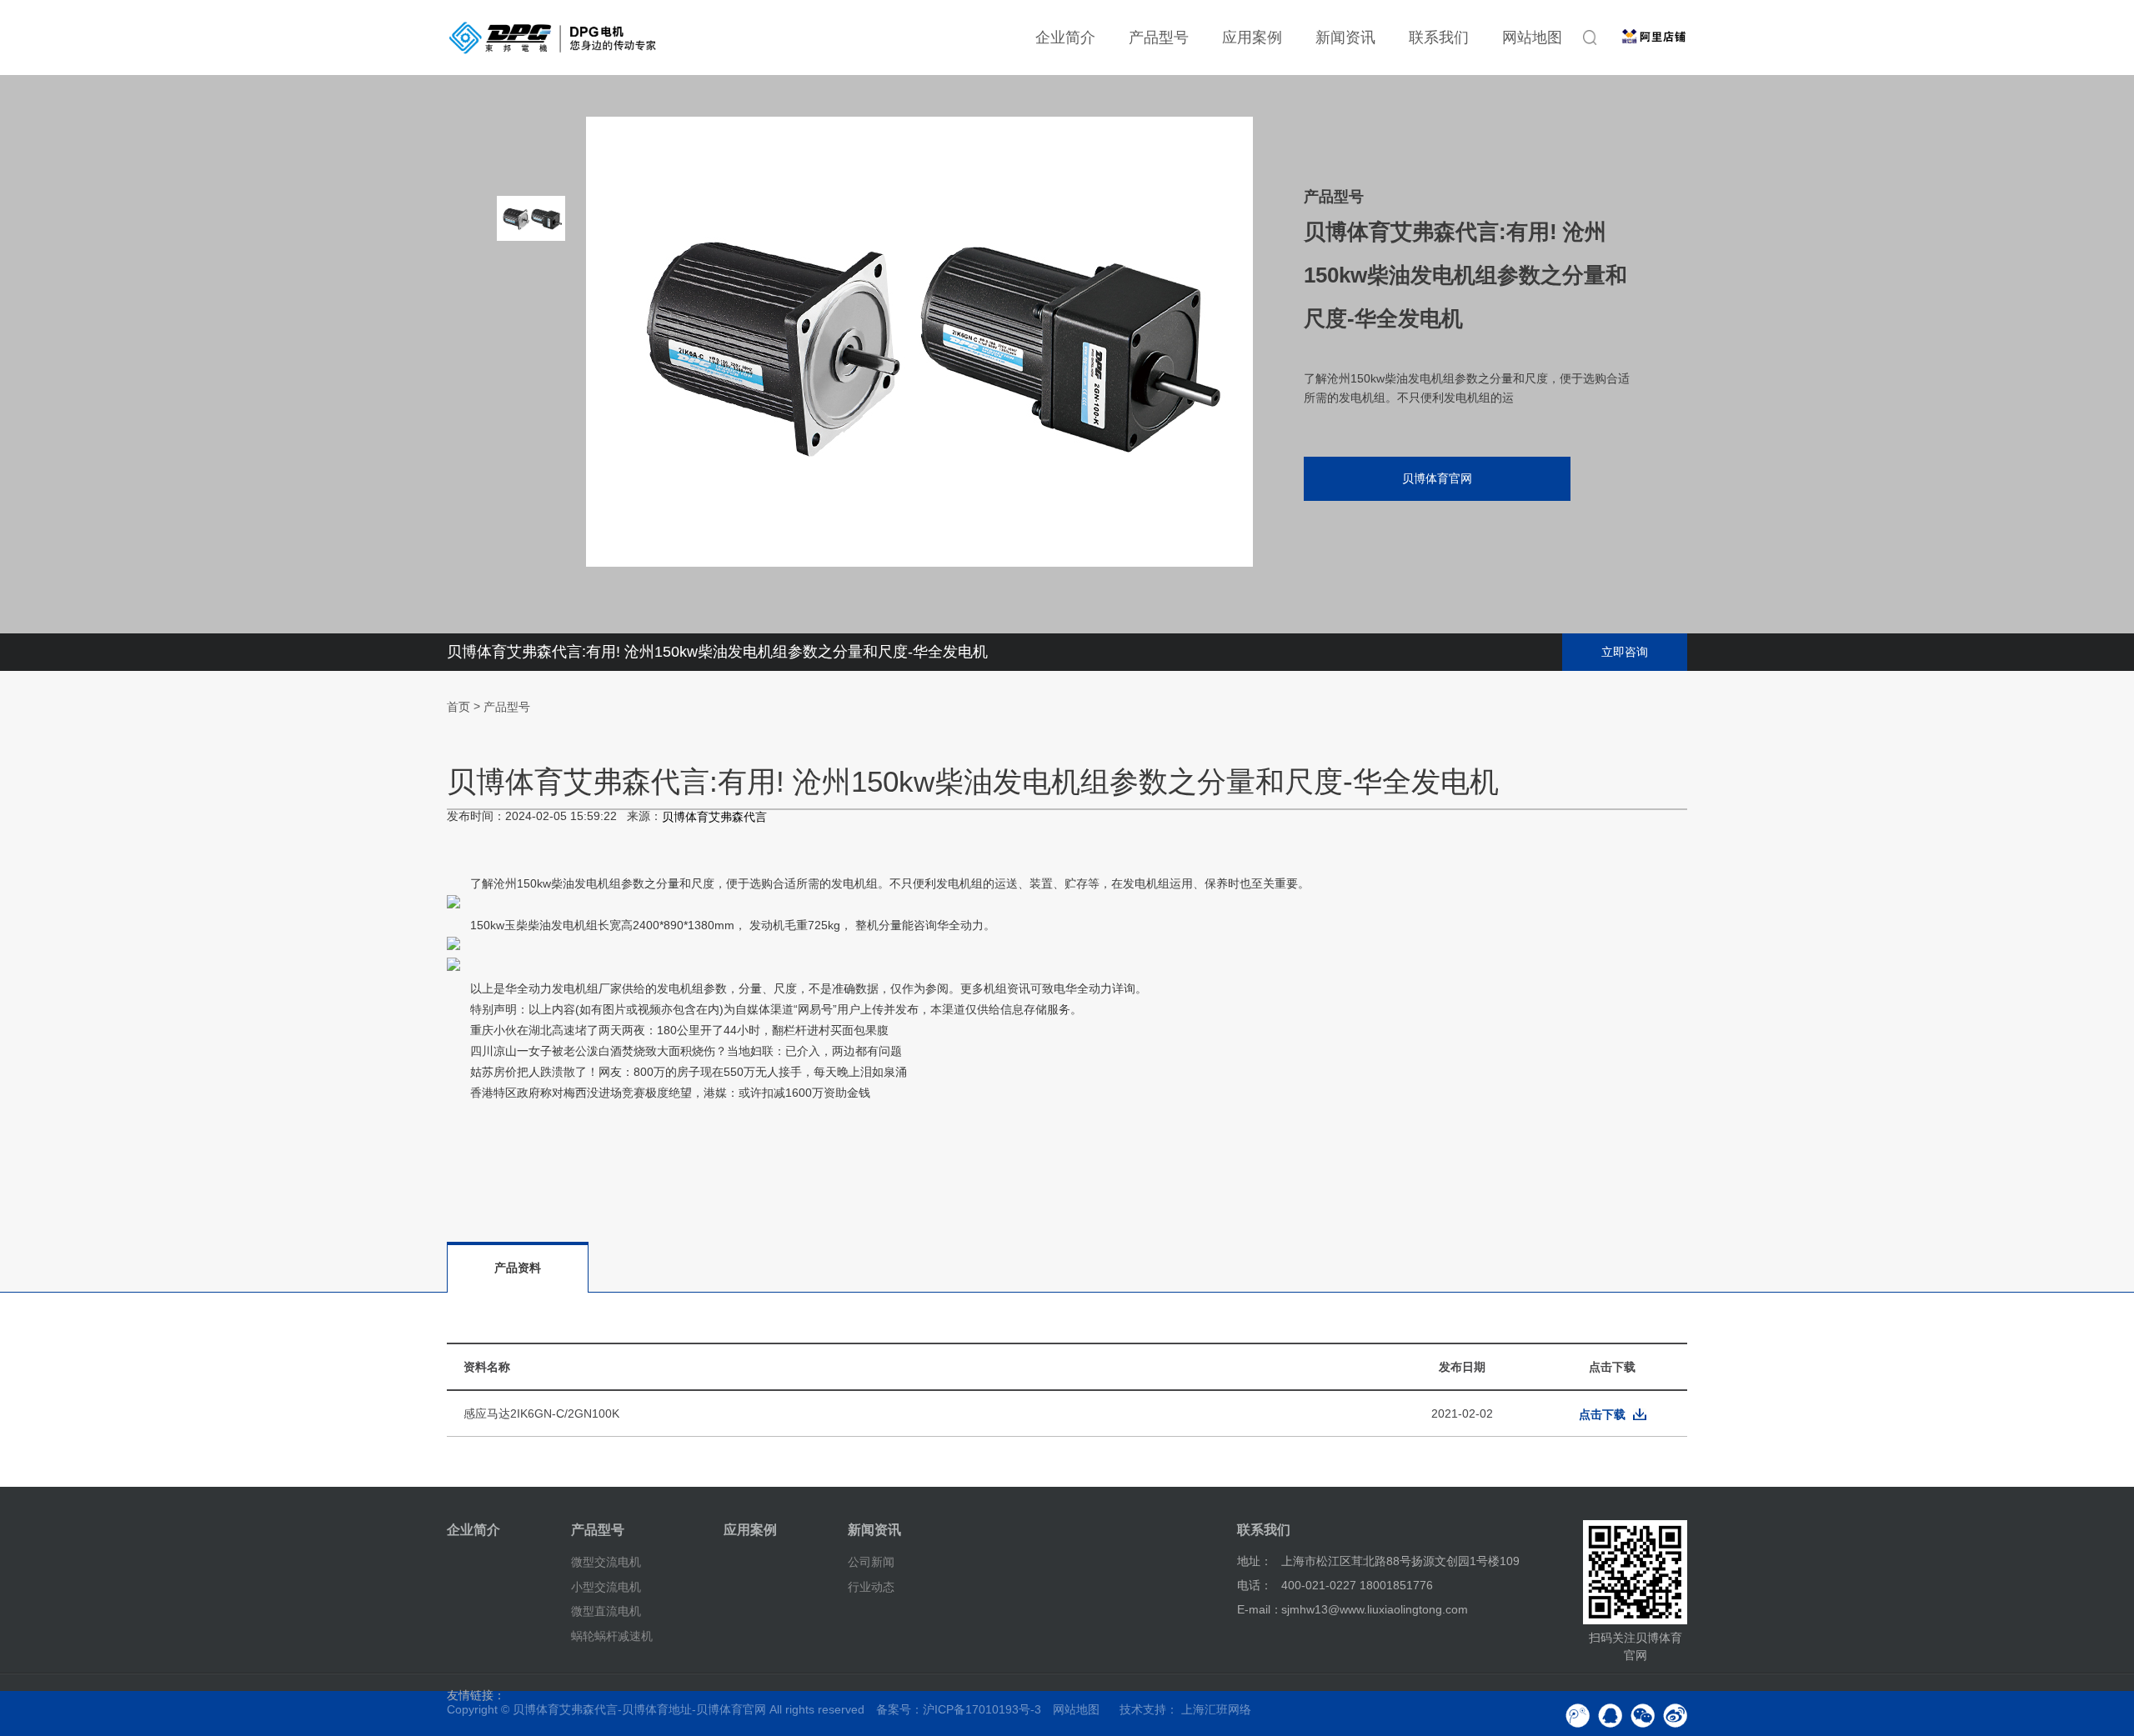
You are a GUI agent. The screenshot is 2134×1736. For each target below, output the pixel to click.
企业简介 (1065, 38)
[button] (531, 475)
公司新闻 (871, 1562)
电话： (1255, 1585)
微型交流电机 (606, 1562)
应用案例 (1252, 38)
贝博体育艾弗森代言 (714, 818)
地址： (1255, 1561)
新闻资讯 (1345, 38)
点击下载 (1602, 1414)
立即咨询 (1625, 652)
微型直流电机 (606, 1611)
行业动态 (871, 1586)
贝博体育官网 (1437, 478)
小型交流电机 (606, 1586)
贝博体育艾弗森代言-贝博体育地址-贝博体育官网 (639, 1709)
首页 (458, 707)
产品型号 (1159, 38)
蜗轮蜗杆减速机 (612, 1636)
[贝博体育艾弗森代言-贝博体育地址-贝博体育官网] (553, 38)
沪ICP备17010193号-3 (982, 1709)
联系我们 (1439, 38)
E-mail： (1260, 1609)
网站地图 (1532, 38)
